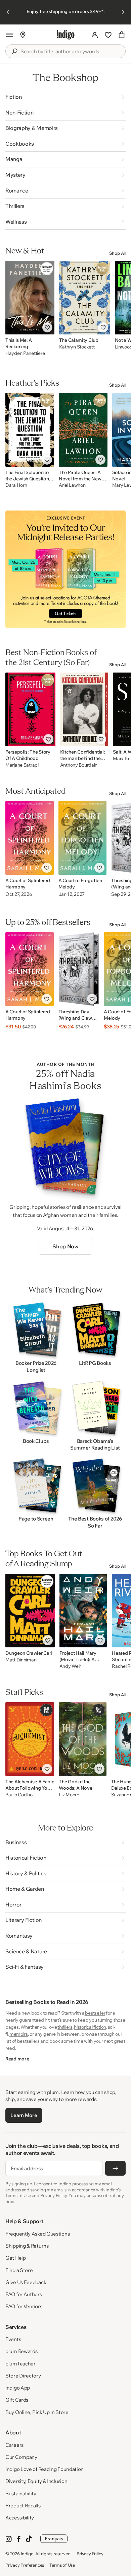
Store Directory (23, 2376)
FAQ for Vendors (24, 2306)
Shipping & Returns (27, 2246)
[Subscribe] (115, 2168)
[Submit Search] (14, 51)
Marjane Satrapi (22, 765)
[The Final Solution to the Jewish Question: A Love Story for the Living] (30, 430)
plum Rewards (21, 2351)
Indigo (27, 2554)
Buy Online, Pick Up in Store (37, 2412)
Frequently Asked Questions (37, 2234)
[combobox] (70, 52)
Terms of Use (62, 2565)
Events (13, 2339)
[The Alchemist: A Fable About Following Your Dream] (30, 1739)
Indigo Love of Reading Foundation (45, 2469)
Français (54, 2539)
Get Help (16, 2258)
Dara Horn (16, 485)
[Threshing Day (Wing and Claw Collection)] (79, 969)
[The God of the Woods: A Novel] (82, 1739)
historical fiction (90, 2027)
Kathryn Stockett (77, 347)
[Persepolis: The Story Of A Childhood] (30, 709)
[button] (9, 35)
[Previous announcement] (8, 12)
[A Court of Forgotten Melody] (83, 838)
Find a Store (19, 2270)
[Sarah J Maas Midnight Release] (65, 569)
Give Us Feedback (26, 2282)
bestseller (95, 2013)
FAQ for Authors (24, 2294)
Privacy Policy (90, 2554)
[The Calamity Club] (85, 298)
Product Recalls (23, 2506)
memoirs (19, 2034)
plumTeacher (20, 2364)
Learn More (24, 2115)
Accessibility (20, 2518)
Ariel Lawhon (72, 485)
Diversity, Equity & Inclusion (36, 2481)
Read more (17, 2059)
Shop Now (65, 1246)
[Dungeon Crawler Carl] (30, 1611)
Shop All (117, 253)
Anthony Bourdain (79, 765)
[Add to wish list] (47, 327)
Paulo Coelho (19, 1795)
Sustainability (21, 2493)
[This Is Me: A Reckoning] (30, 298)
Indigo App (18, 2388)
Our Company (21, 2457)
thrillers (65, 2027)
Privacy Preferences (25, 2565)
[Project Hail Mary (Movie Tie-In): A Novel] (83, 1611)
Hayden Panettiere (25, 353)
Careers (14, 2445)
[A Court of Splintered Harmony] (30, 838)
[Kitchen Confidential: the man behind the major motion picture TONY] (84, 709)
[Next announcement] (123, 12)
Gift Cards (17, 2400)
